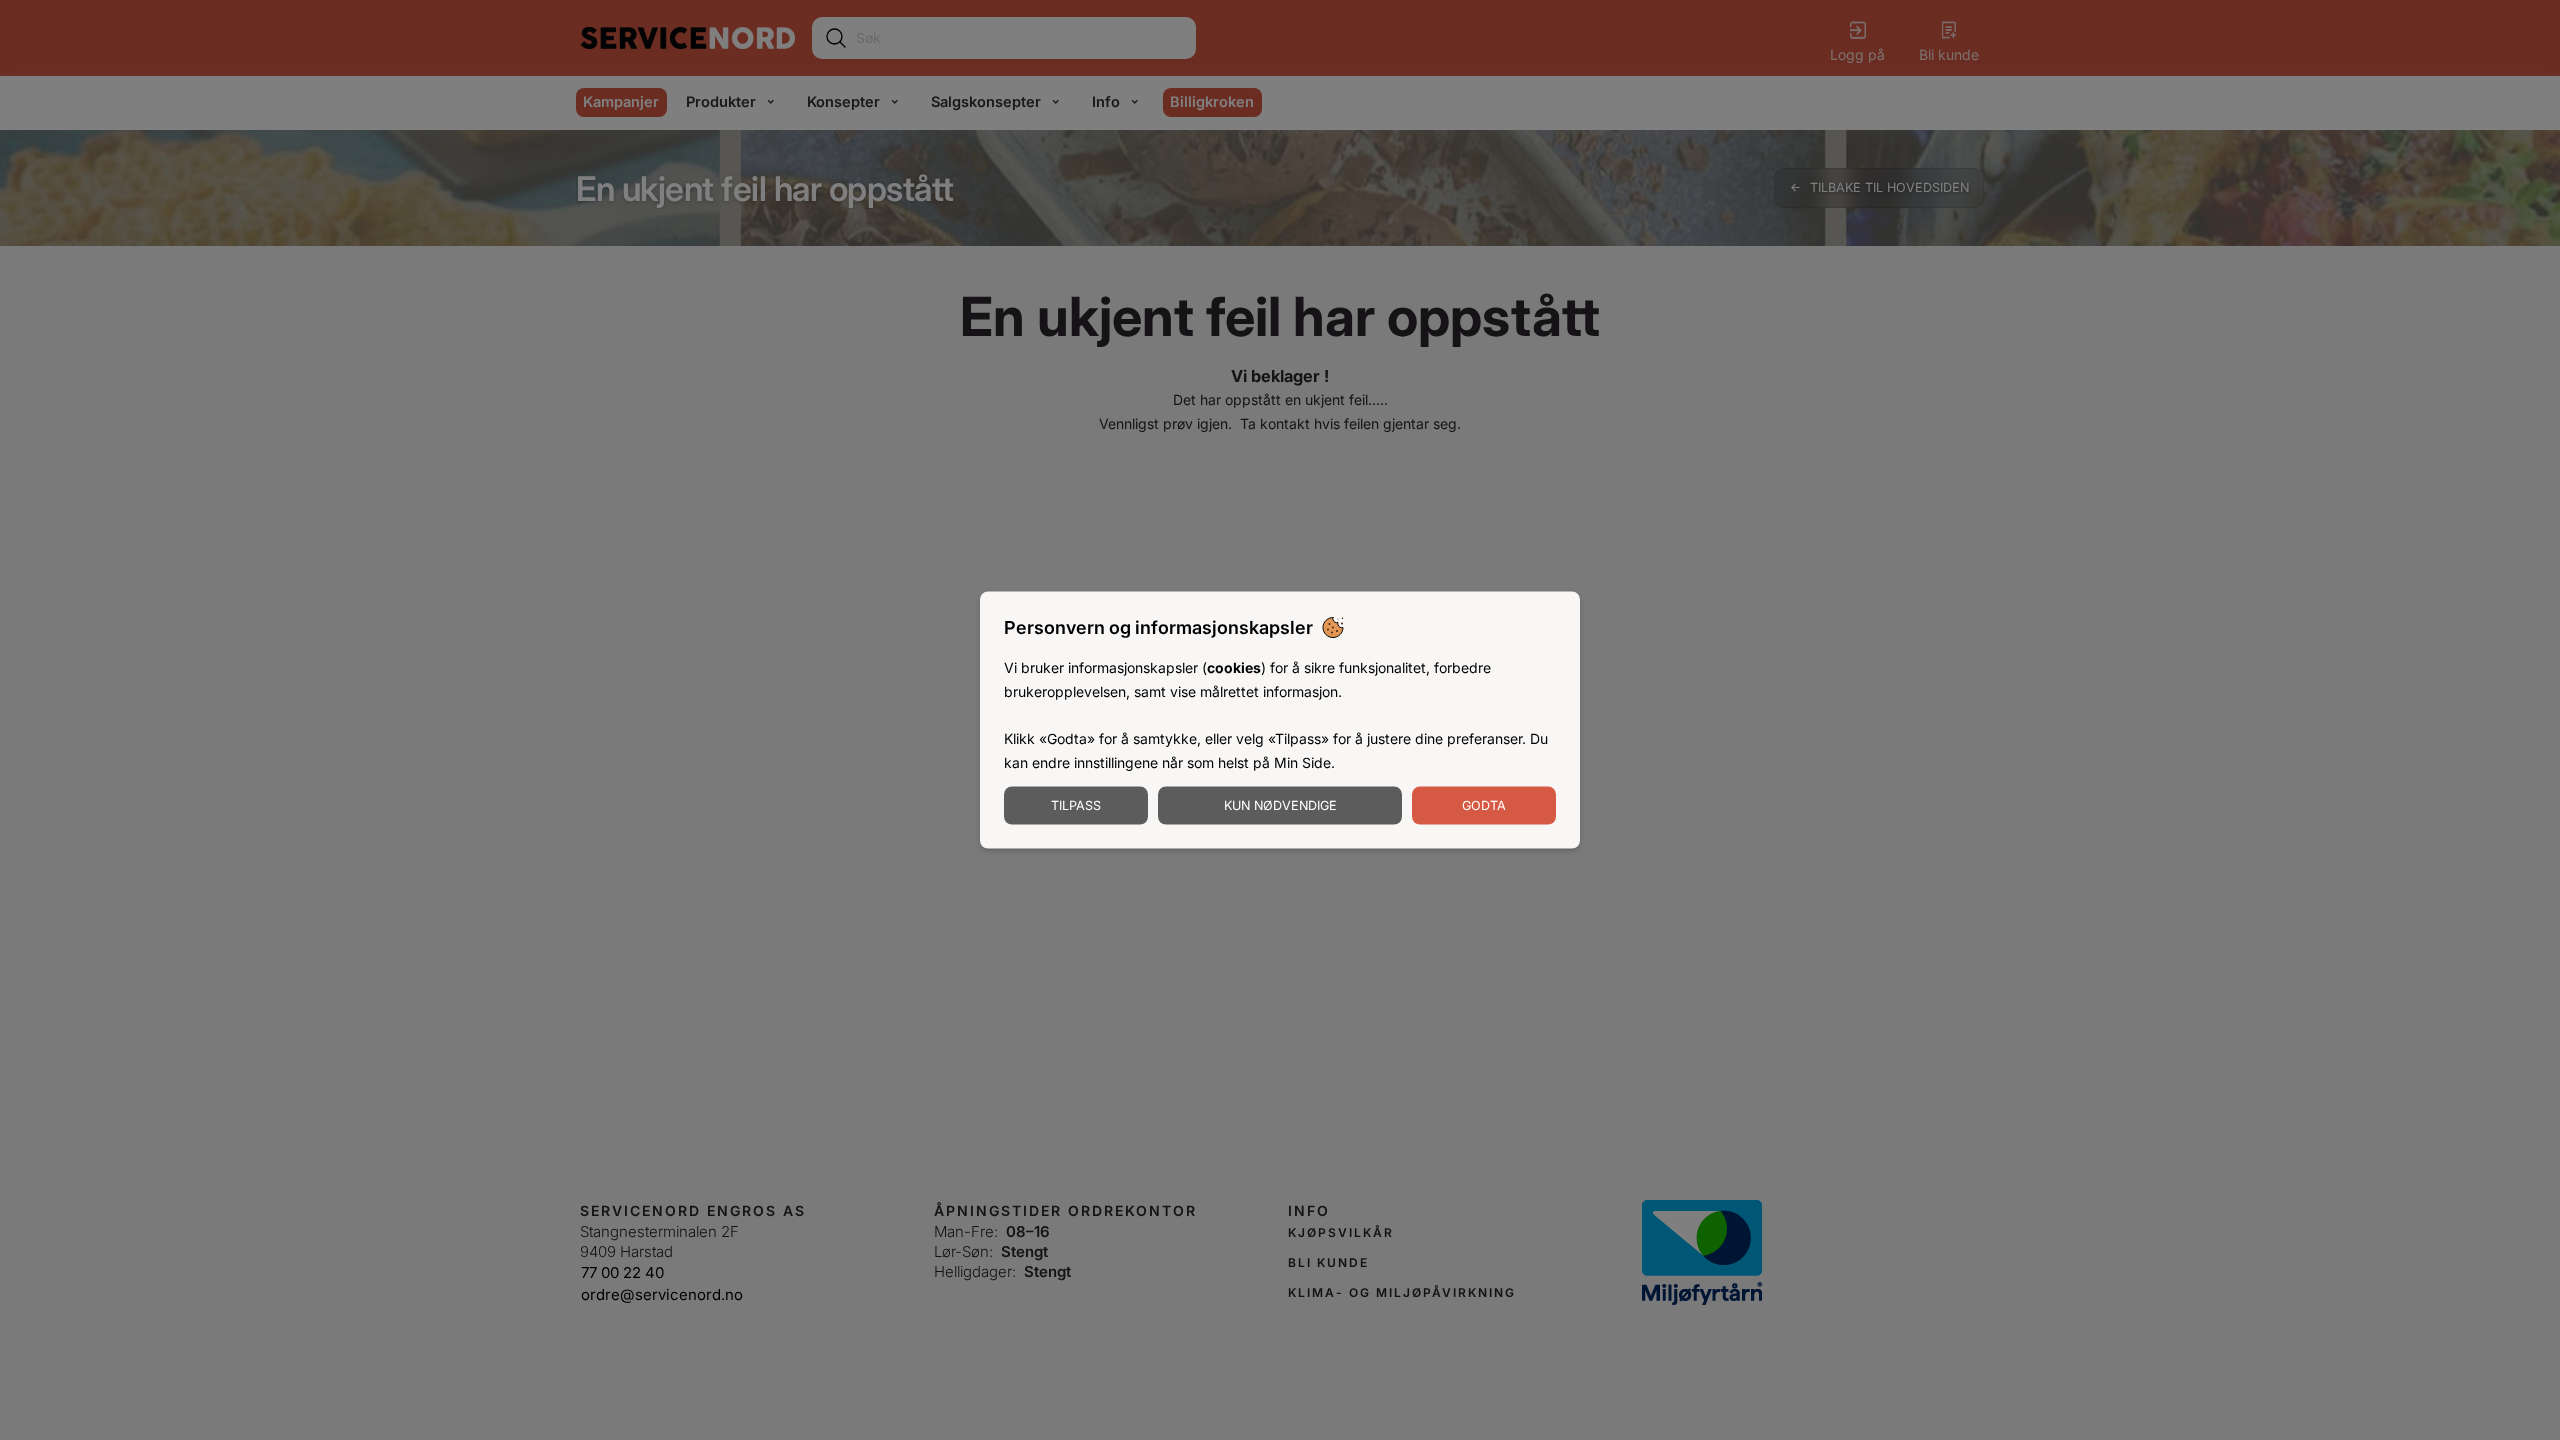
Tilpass (1076, 804)
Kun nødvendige (1280, 804)
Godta (1484, 804)
